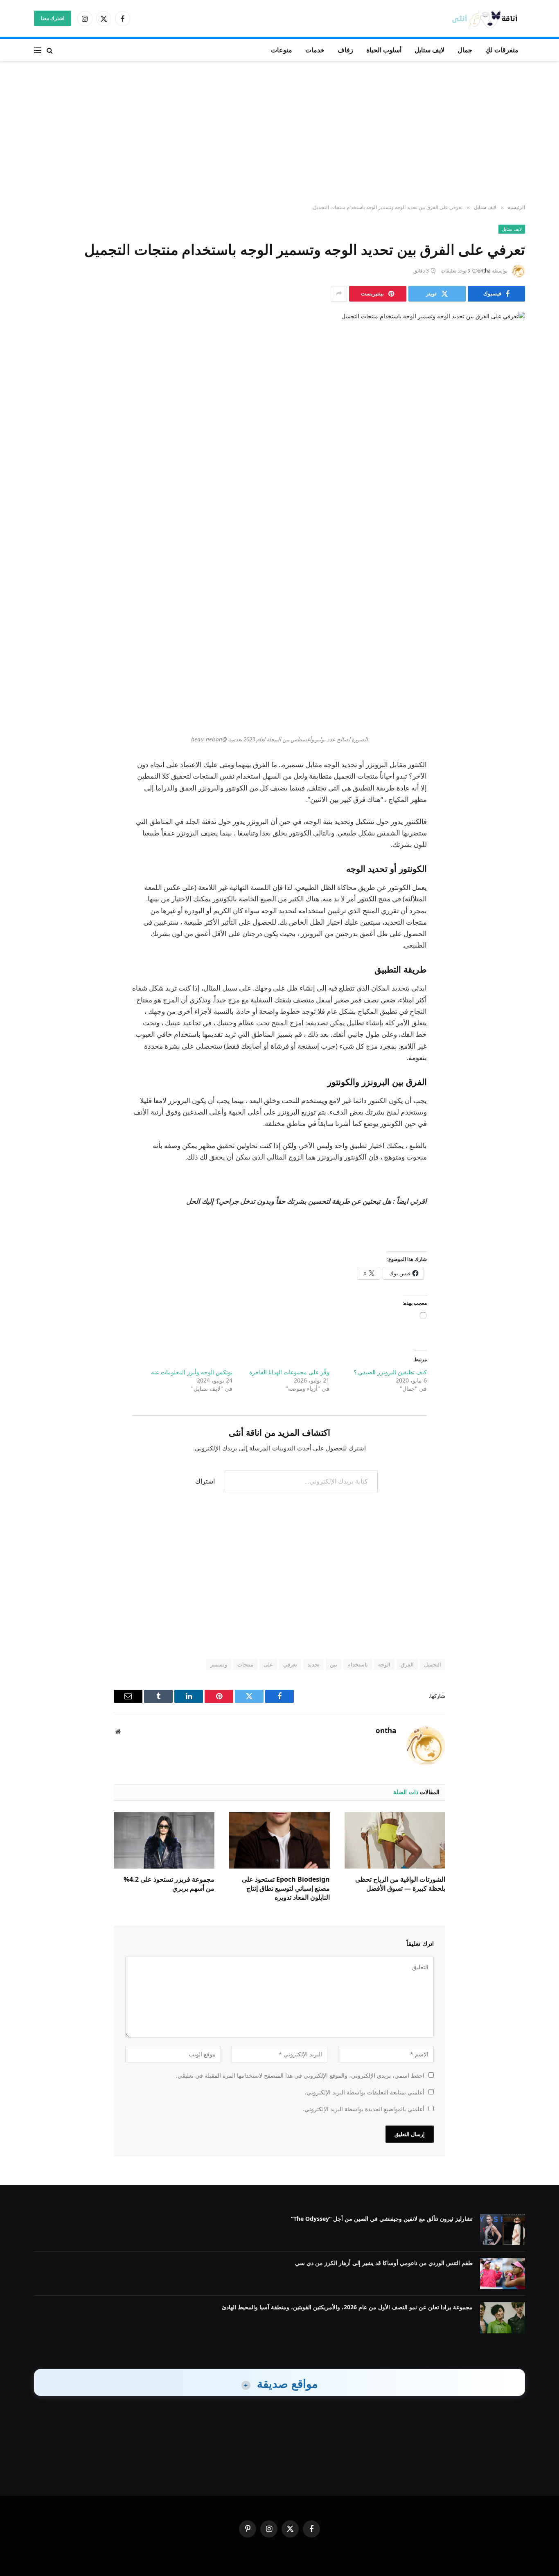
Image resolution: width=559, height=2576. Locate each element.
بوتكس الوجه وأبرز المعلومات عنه (192, 1372)
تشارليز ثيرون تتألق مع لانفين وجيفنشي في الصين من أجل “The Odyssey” (382, 2219)
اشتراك (205, 1481)
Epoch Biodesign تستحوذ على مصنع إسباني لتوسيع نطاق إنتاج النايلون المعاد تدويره (286, 1888)
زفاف (345, 50)
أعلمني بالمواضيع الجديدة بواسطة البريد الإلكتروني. (364, 2109)
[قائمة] (38, 50)
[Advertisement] (279, 133)
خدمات (315, 50)
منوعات (282, 50)
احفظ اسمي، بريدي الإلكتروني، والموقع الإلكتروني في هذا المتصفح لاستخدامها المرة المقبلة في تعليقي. (300, 2075)
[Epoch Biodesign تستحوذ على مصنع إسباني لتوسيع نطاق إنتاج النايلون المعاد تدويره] (279, 1840)
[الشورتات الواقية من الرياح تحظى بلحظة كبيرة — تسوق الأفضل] (395, 1840)
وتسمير (219, 1664)
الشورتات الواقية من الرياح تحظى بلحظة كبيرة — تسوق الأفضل (400, 1884)
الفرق (407, 1664)
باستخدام (358, 1664)
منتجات (245, 1664)
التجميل (433, 1664)
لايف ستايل (429, 50)
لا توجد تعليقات (456, 271)
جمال (465, 50)
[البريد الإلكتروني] (511, 670)
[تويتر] (511, 608)
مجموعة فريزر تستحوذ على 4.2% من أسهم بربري (169, 1884)
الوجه (384, 1664)
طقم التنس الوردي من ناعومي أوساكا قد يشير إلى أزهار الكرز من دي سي (384, 2263)
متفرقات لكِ (502, 50)
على (268, 1664)
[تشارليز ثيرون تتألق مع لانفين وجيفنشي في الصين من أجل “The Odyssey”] (503, 2229)
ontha (484, 271)
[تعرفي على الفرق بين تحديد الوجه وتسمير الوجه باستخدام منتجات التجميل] (279, 429)
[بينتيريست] (511, 649)
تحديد (313, 1664)
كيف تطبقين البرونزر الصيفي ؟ (390, 1372)
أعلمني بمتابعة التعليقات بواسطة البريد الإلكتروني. (365, 2092)
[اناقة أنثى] (487, 19)
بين (334, 1664)
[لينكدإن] (511, 628)
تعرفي (290, 1664)
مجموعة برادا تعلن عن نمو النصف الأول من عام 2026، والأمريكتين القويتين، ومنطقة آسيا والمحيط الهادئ (347, 2307)
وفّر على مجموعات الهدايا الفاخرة (289, 1372)
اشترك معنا (53, 18)
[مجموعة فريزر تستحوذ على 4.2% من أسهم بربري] (164, 1840)
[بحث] (50, 50)
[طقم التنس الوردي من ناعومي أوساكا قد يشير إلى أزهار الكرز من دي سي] (503, 2274)
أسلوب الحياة (384, 50)
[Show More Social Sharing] (339, 294)
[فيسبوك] (511, 587)
